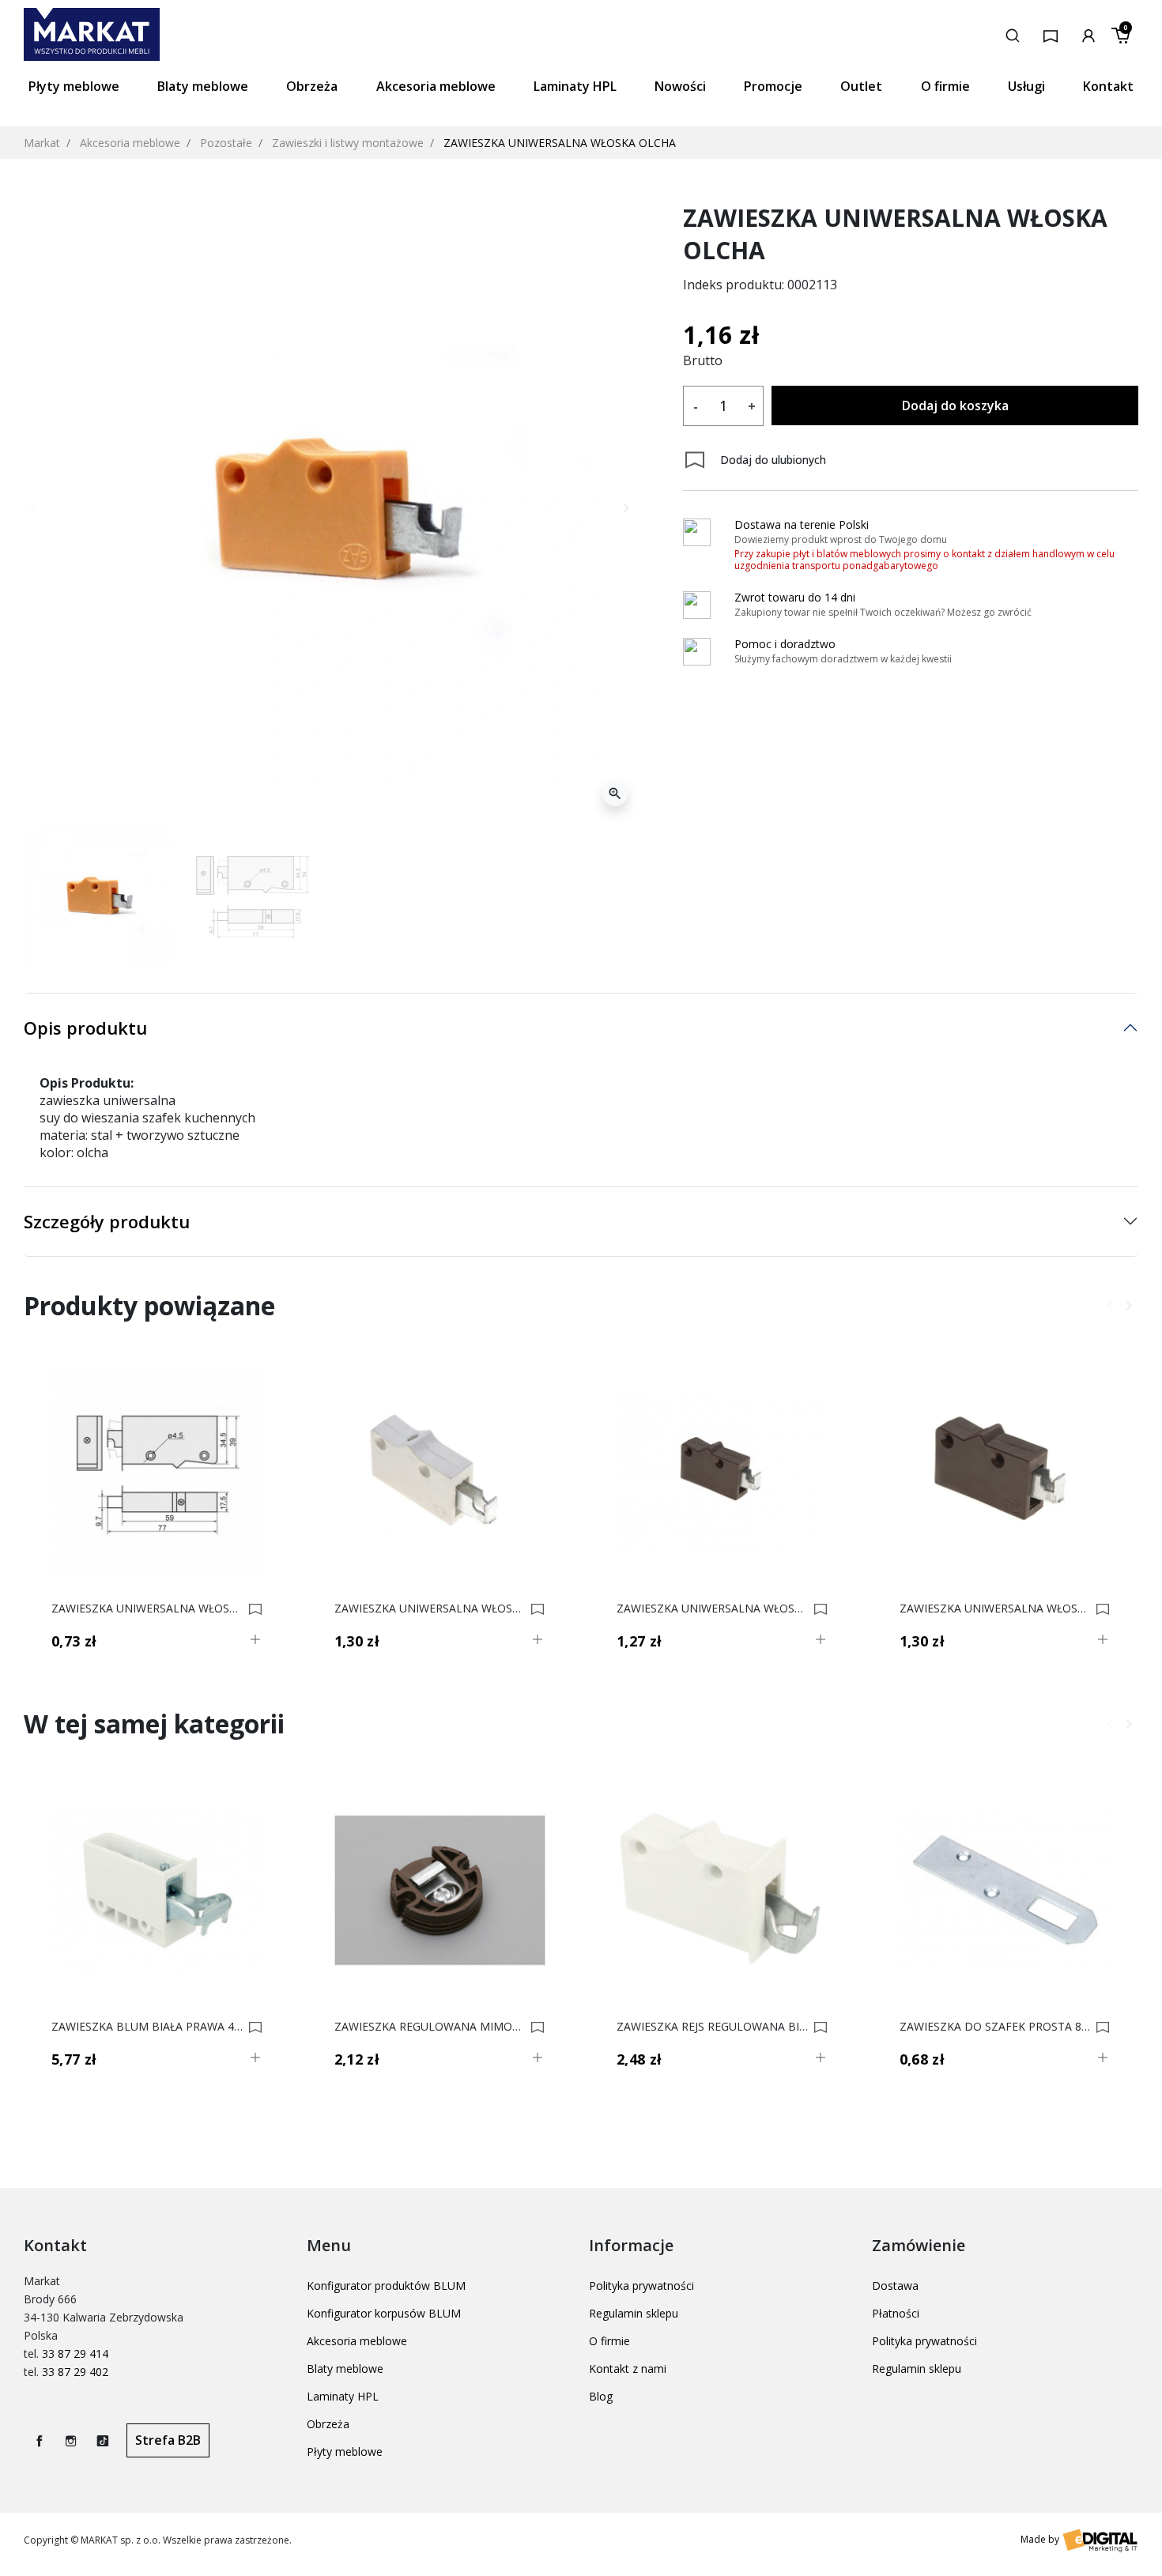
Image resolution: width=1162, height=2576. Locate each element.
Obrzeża (328, 2424)
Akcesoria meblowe (130, 143)
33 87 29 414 (75, 2353)
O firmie (609, 2341)
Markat (42, 143)
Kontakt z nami (628, 2369)
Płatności (896, 2313)
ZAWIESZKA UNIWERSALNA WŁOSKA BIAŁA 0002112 (430, 1609)
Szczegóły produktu (107, 1221)
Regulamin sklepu (634, 2313)
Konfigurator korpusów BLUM (384, 2313)
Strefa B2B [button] (168, 2440)
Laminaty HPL (343, 2396)
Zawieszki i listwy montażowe (348, 143)
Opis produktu (85, 1028)
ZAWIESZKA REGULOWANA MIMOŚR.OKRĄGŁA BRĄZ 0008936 (430, 2027)
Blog (601, 2396)
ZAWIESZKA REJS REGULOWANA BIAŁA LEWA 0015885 (713, 2027)
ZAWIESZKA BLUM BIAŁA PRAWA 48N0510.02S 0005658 (147, 2027)
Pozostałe (226, 143)
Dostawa (895, 2286)
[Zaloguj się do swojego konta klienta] (1088, 34)
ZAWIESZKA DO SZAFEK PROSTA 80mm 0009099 (996, 2027)
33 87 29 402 (75, 2372)
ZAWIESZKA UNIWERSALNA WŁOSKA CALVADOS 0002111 (147, 1609)
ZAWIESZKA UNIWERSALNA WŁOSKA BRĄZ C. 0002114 (713, 1609)
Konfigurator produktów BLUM (386, 2286)
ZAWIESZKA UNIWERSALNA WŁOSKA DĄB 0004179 (996, 1609)
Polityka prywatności (641, 2286)
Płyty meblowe (345, 2452)
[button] (1013, 34)
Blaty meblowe (345, 2369)
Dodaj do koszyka (955, 405)
